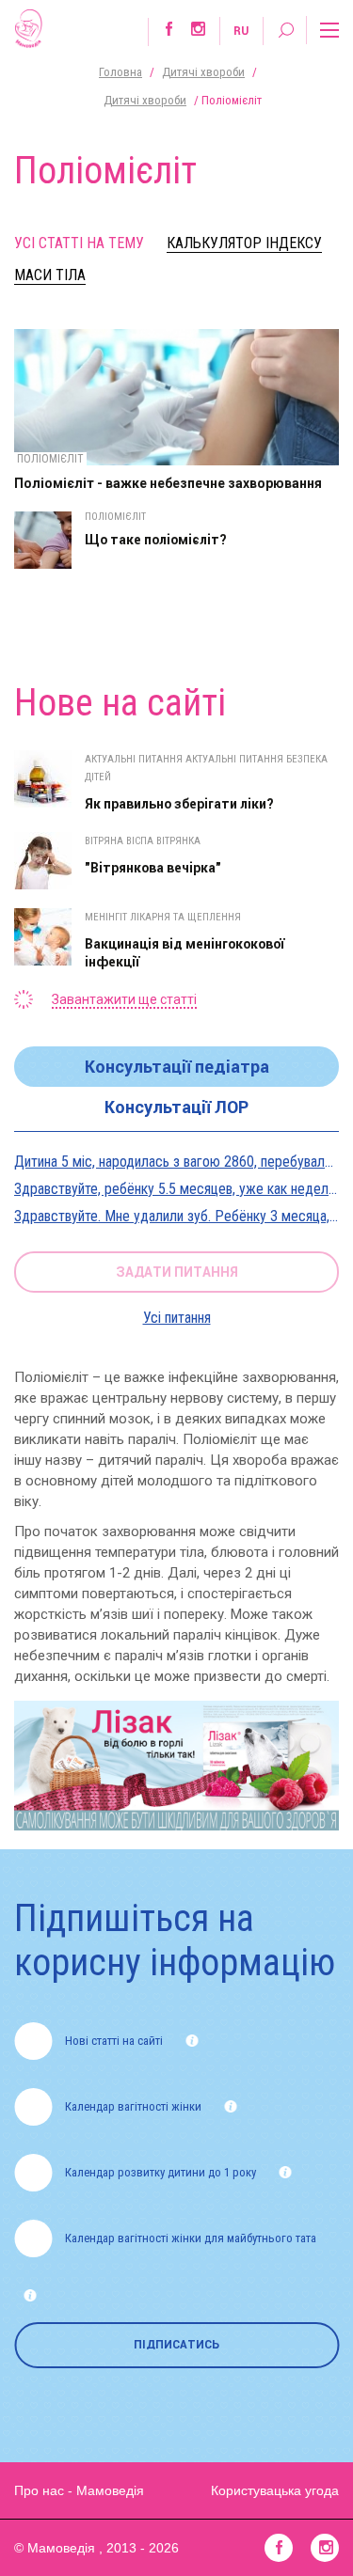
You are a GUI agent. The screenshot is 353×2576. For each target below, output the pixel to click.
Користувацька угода (275, 2490)
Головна (120, 72)
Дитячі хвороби (203, 72)
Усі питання (177, 1318)
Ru (241, 31)
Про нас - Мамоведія (79, 2490)
